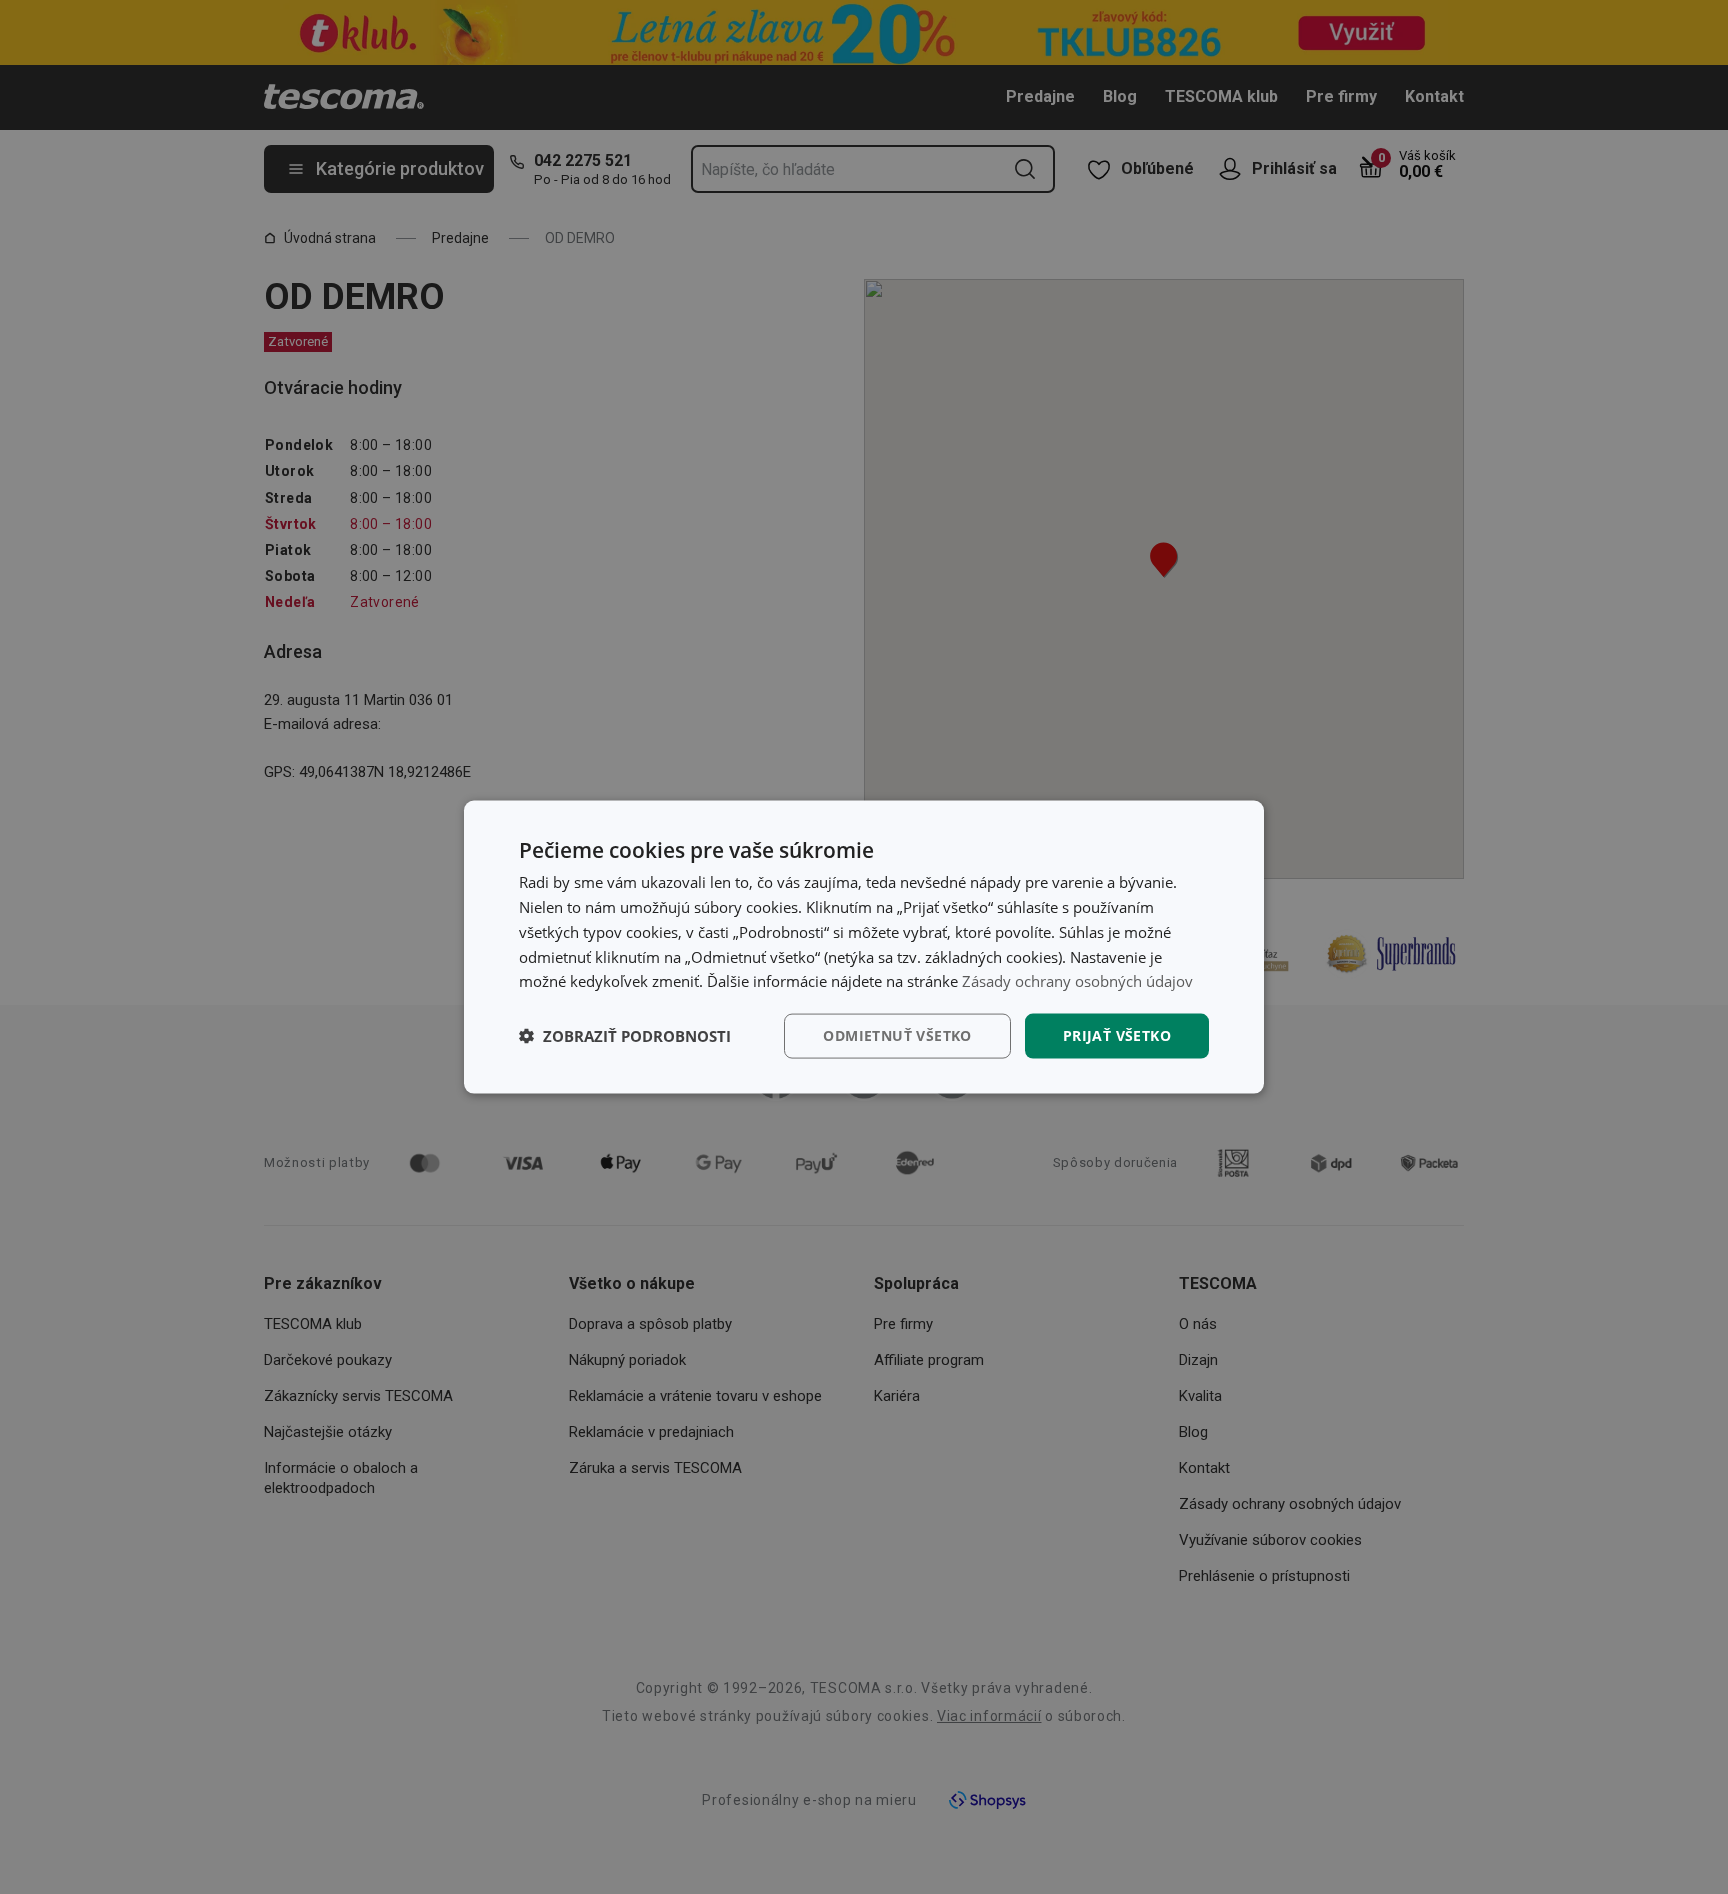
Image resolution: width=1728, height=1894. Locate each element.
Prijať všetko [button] (1117, 1035)
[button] (625, 1036)
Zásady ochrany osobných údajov (1077, 981)
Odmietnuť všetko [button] (897, 1035)
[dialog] (864, 947)
